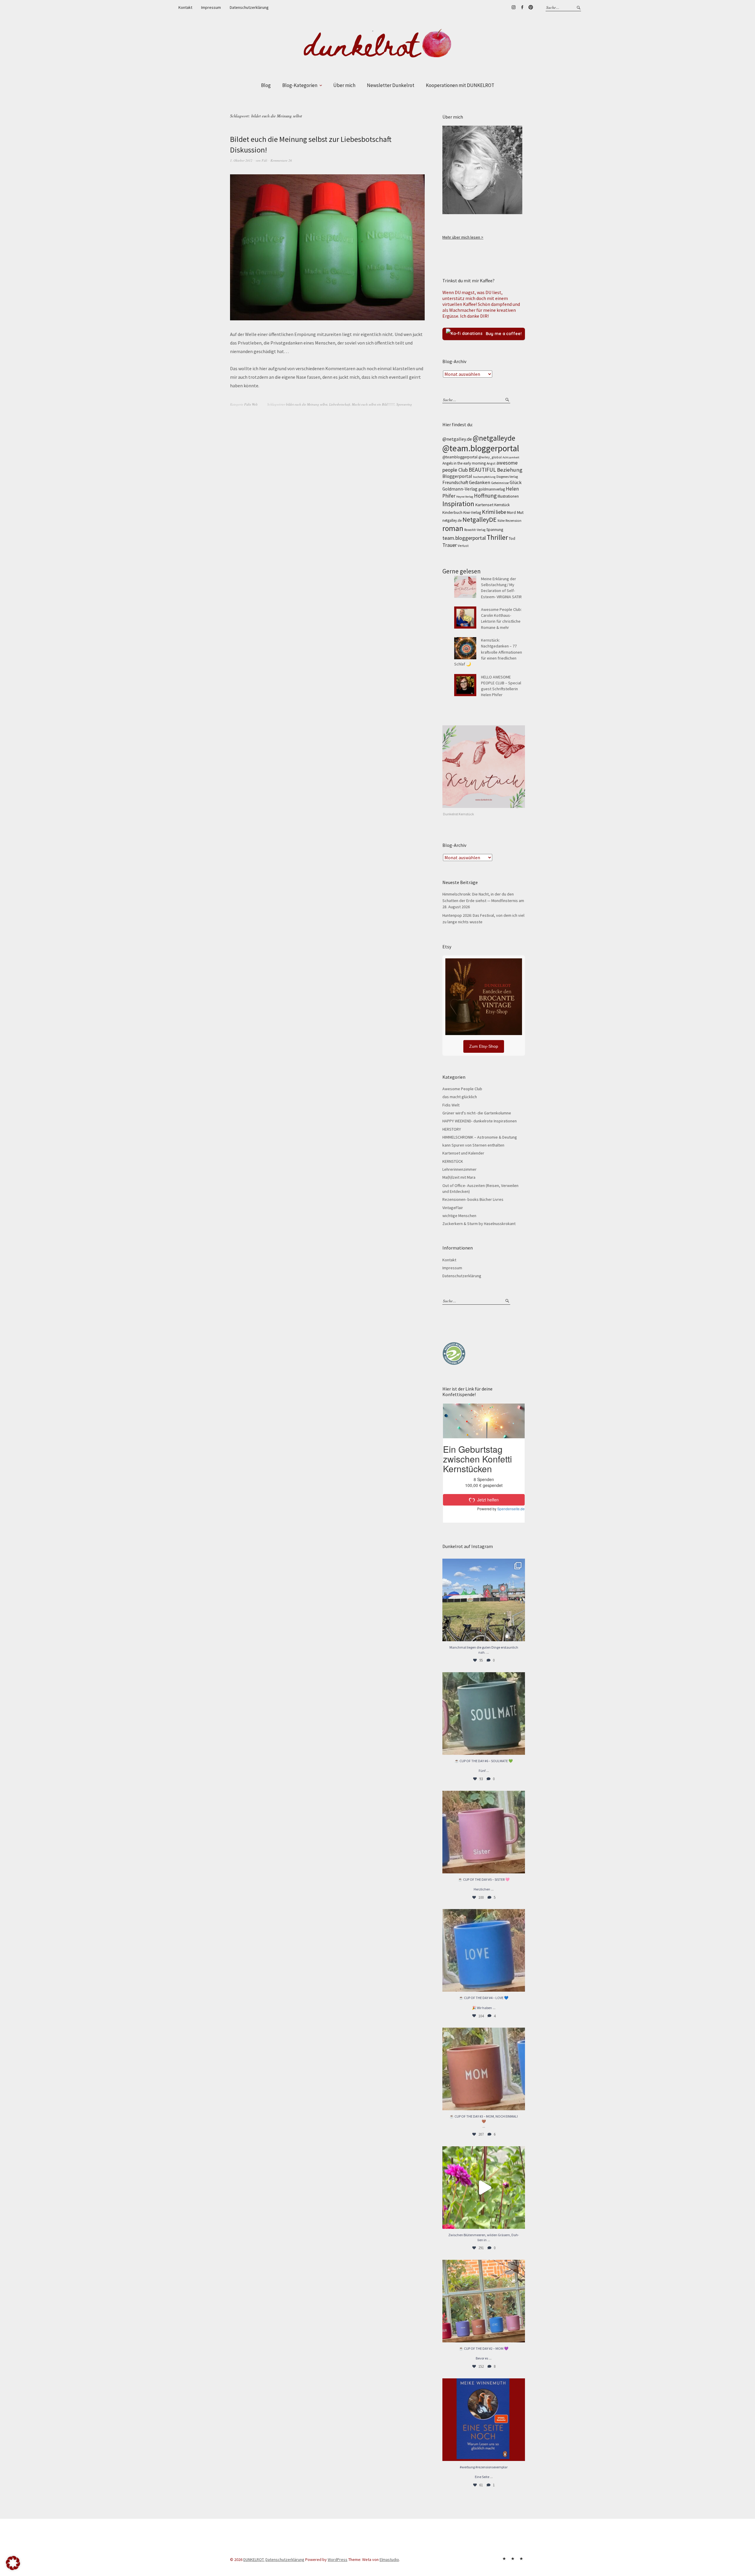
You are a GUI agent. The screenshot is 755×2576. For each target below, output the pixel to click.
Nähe (501, 521)
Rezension (513, 520)
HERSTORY (452, 1129)
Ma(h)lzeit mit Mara (459, 1177)
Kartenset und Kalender (463, 1153)
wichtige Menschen (459, 1216)
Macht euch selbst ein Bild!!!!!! (373, 404)
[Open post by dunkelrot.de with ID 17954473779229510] (484, 1832)
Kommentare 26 (281, 160)
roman (453, 528)
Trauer (450, 545)
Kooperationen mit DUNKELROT (460, 85)
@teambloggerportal (460, 457)
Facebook (522, 7)
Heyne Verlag (465, 497)
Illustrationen (508, 496)
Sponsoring (404, 404)
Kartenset (484, 505)
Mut (520, 512)
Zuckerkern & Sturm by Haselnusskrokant (479, 1224)
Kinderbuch (452, 512)
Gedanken (480, 482)
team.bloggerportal (464, 538)
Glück (516, 482)
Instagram (513, 7)
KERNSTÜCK (453, 1161)
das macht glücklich (460, 1097)
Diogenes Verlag (507, 477)
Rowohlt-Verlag (475, 530)
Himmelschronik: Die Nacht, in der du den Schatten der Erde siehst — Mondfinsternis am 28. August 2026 (483, 900)
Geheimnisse (500, 483)
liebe (501, 512)
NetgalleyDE (480, 519)
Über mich (344, 85)
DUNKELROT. (254, 2559)
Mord (511, 512)
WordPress (338, 2559)
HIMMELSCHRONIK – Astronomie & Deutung (480, 1137)
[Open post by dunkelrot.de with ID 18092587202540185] (484, 2188)
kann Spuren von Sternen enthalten (473, 1145)
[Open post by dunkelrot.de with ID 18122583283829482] (484, 2069)
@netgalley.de (457, 439)
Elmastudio (389, 2559)
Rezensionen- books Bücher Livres (473, 1199)
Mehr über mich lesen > (463, 237)
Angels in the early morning (464, 463)
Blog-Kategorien (300, 85)
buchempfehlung (484, 477)
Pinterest (531, 7)
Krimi (488, 512)
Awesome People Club (462, 1089)
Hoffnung (485, 496)
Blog (266, 85)
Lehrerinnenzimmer (459, 1169)
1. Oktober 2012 (241, 160)
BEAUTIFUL (482, 470)
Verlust (463, 546)
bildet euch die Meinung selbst (307, 404)
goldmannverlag (492, 489)
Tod (512, 538)
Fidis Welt (251, 404)
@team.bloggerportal (481, 448)
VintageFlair (453, 1208)
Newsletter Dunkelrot (391, 85)
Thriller (497, 537)
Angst (491, 463)
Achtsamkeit (511, 457)
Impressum (211, 7)
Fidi (264, 160)
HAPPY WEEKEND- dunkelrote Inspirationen (480, 1121)
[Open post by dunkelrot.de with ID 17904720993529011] (484, 2420)
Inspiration (458, 504)
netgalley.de (452, 520)
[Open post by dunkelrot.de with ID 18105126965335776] (484, 1713)
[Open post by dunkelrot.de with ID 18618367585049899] (484, 1950)
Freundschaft (455, 482)
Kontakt (185, 7)
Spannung (495, 530)
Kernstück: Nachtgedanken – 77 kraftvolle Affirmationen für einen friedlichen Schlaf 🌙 (488, 652)
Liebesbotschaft (340, 404)
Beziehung (510, 470)
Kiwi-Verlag (472, 513)
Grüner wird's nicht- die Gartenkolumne (477, 1113)
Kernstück (502, 505)
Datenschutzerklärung (249, 7)
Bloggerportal (457, 476)
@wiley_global (490, 457)
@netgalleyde (494, 438)
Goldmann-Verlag (460, 489)
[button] (13, 2563)
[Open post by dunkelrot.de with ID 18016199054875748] (484, 2301)
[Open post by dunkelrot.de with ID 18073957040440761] (484, 1600)
